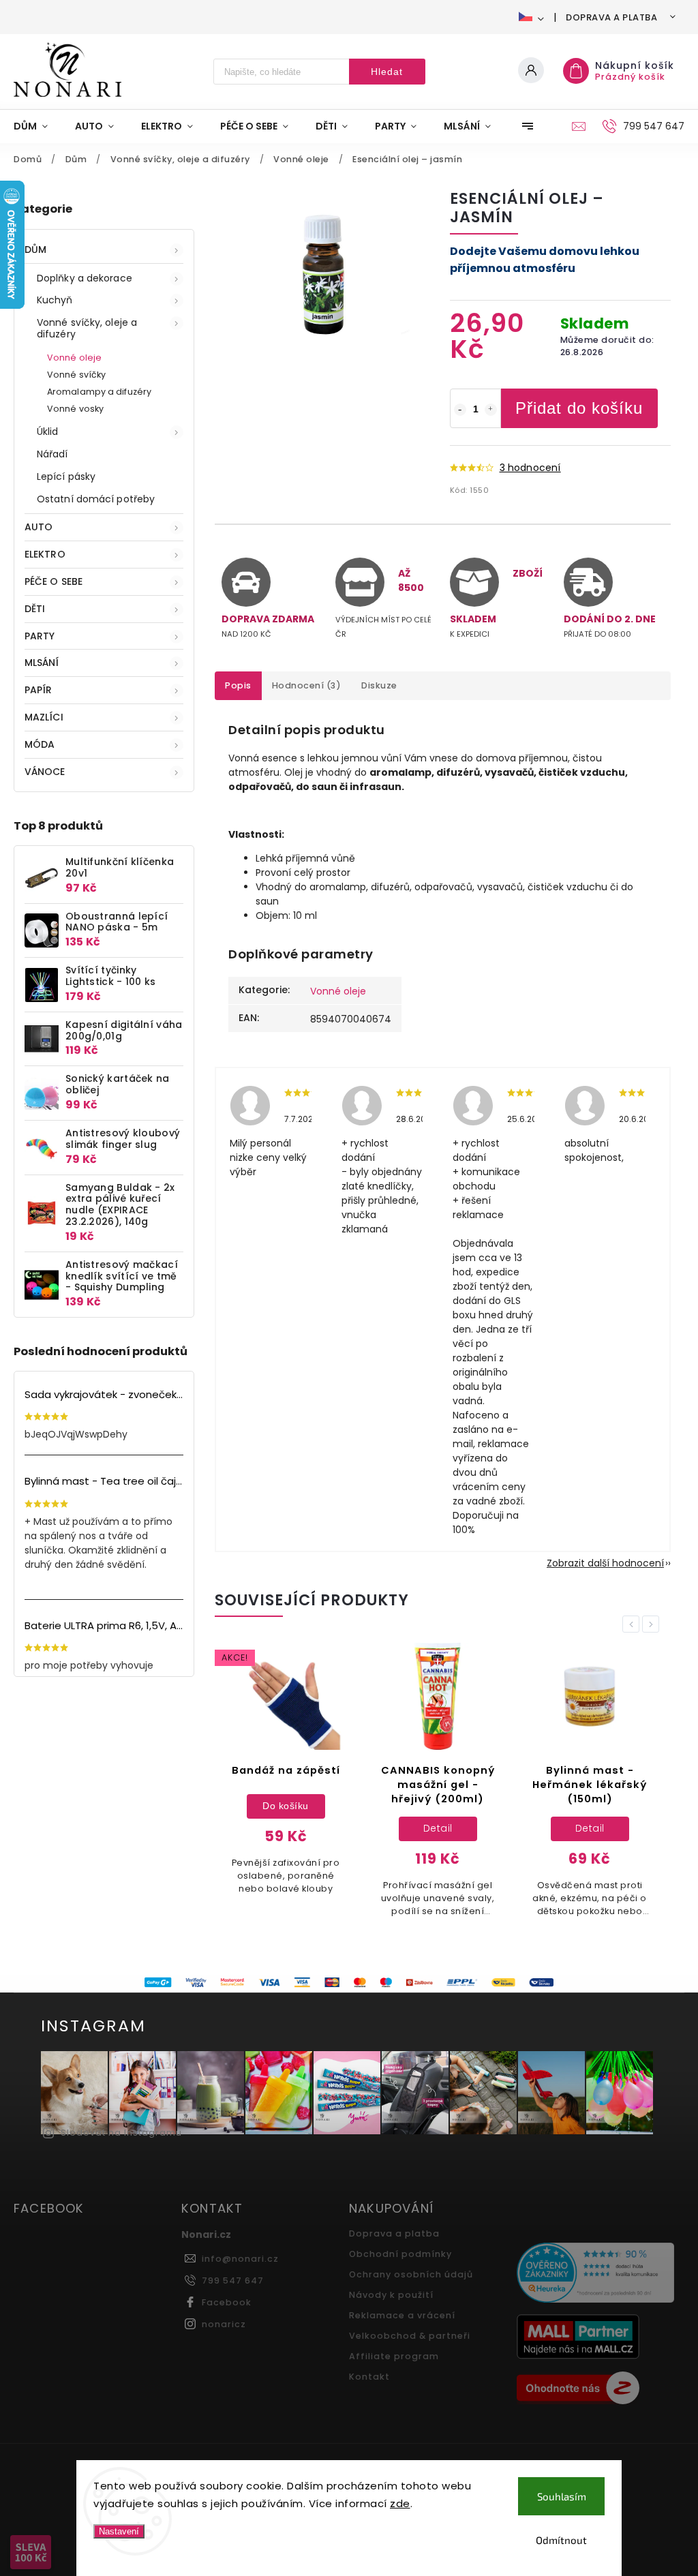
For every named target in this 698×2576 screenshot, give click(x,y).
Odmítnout (561, 2540)
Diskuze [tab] (379, 685)
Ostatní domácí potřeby (96, 499)
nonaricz (224, 2324)
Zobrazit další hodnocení (605, 1563)
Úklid (48, 431)
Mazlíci (44, 717)
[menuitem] (37, 126)
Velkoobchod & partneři (410, 2336)
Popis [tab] (238, 685)
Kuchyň (55, 300)
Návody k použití (391, 2295)
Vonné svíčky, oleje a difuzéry (87, 328)
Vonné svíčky (76, 375)
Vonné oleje (74, 358)
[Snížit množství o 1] (460, 410)
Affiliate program (394, 2356)
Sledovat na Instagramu (121, 2133)
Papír (39, 690)
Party (40, 636)
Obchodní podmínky (400, 2254)
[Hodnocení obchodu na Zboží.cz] (595, 2390)
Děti (35, 609)
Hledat (387, 72)
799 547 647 (233, 2280)
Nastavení (119, 2531)
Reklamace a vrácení (402, 2315)
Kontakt (369, 2377)
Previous (633, 1624)
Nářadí (52, 454)
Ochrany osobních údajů (411, 2274)
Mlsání (42, 663)
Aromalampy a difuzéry (99, 392)
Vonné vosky (75, 409)
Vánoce (45, 772)
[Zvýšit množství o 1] (491, 410)
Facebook (227, 2302)
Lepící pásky (66, 476)
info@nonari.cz (240, 2259)
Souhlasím (562, 2496)
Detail (438, 1828)
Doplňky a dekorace (85, 278)
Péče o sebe (54, 581)
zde (400, 2503)
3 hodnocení (530, 468)
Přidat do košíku (579, 408)
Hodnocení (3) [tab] (307, 685)
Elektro (45, 554)
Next (653, 1624)
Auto (39, 527)
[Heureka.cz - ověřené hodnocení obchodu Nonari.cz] (595, 2274)
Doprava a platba (611, 17)
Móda (40, 744)
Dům (35, 249)
